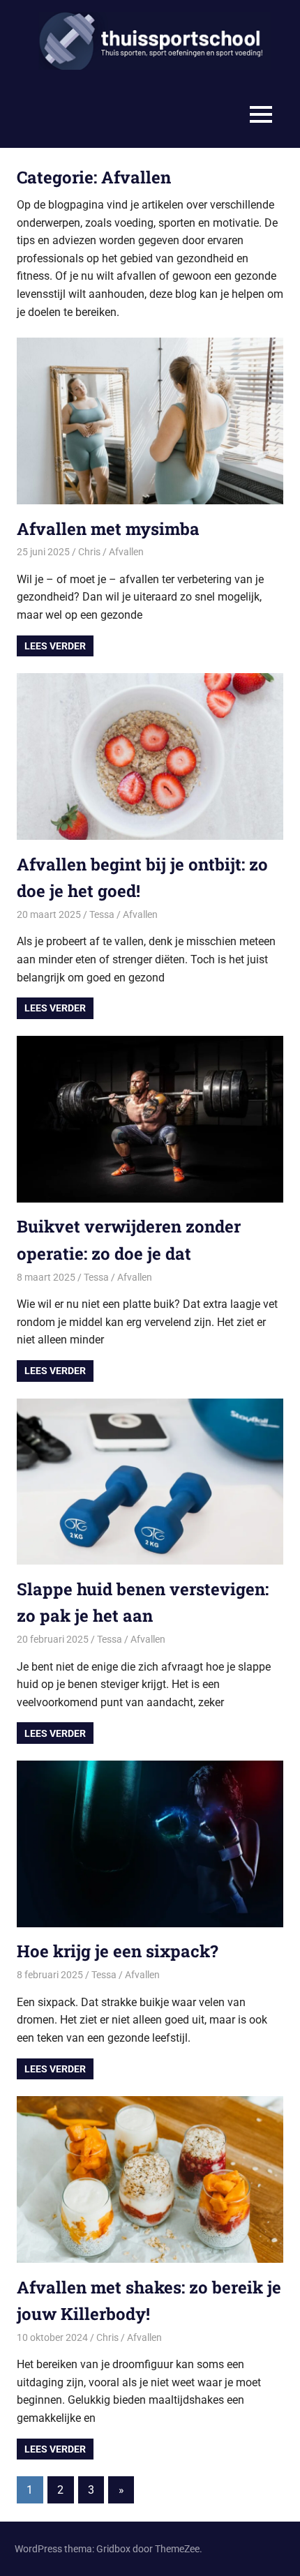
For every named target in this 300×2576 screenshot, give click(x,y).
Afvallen (126, 552)
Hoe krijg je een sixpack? (118, 1951)
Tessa (102, 914)
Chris (89, 552)
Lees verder (55, 646)
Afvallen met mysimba (108, 529)
